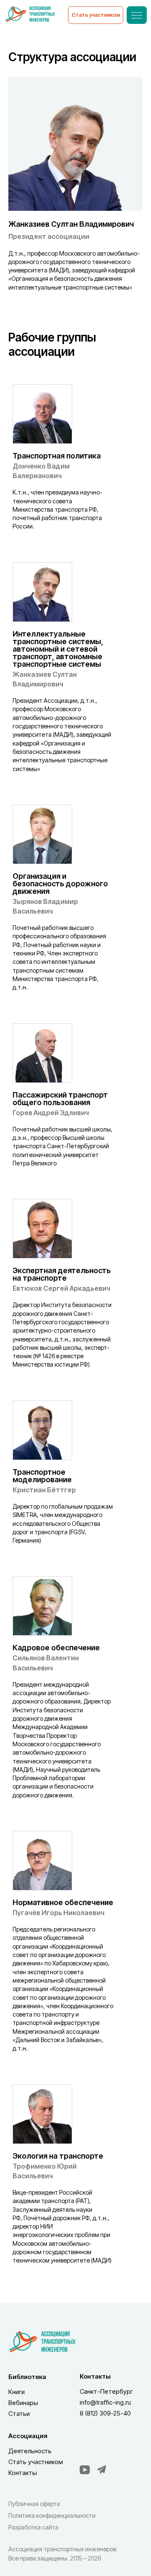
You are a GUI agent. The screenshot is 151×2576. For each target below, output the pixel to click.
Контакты (23, 2473)
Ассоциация (28, 2436)
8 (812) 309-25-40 (105, 2413)
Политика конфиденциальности (52, 2515)
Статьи (19, 2414)
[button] (96, 15)
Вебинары (23, 2403)
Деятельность (30, 2451)
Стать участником (36, 2462)
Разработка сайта (33, 2527)
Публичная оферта (34, 2504)
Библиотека (27, 2377)
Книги (17, 2392)
